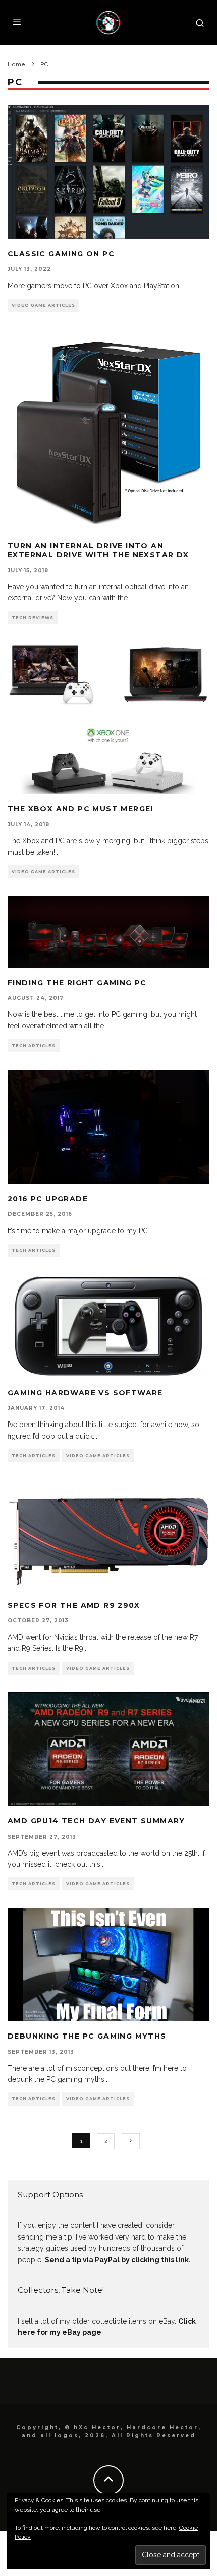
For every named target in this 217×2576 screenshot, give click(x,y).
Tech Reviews (33, 618)
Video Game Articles (43, 305)
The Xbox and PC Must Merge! (80, 809)
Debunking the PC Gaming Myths (87, 2036)
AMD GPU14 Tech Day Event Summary (96, 1821)
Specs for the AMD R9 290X (74, 1605)
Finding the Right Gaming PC (77, 983)
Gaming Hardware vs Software (85, 1393)
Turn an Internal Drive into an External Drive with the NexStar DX (98, 550)
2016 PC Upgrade (48, 1199)
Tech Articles (34, 1046)
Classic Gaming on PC (61, 254)
